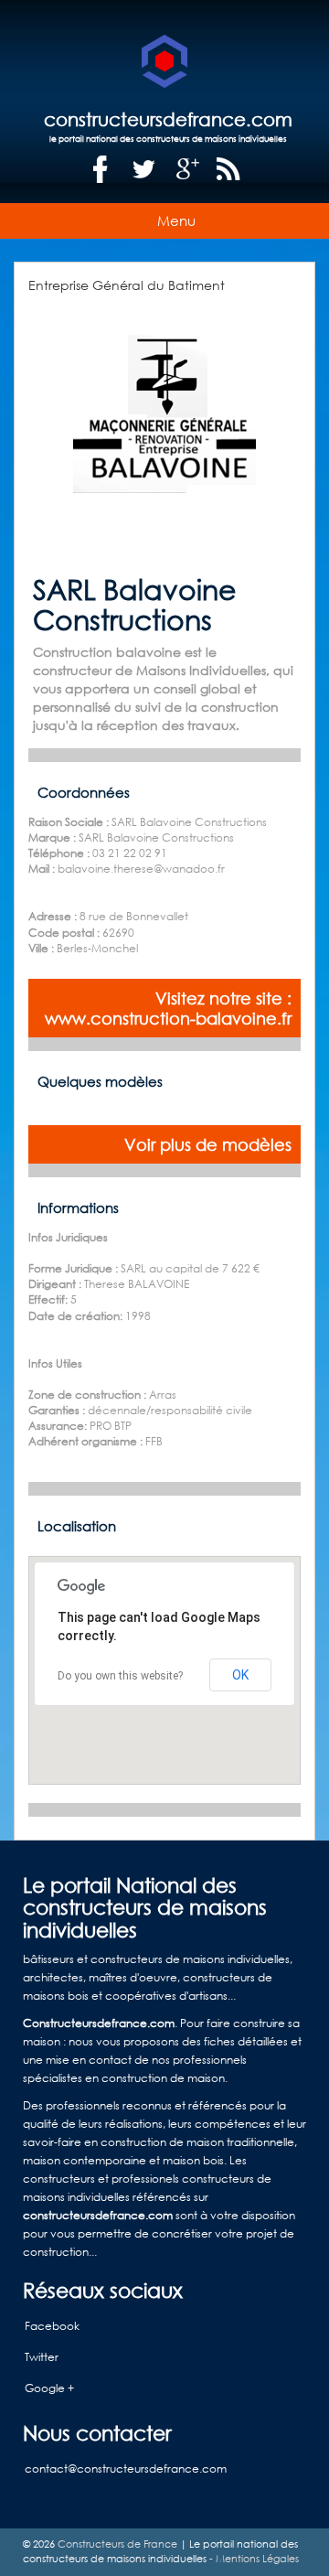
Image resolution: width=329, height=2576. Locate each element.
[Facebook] (101, 170)
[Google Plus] (188, 170)
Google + (49, 2388)
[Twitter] (144, 170)
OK (240, 1675)
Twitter (42, 2357)
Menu (176, 220)
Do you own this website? (120, 1676)
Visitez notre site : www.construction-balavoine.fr (168, 1008)
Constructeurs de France (117, 2544)
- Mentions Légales (253, 2559)
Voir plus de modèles (208, 1144)
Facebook (52, 2326)
